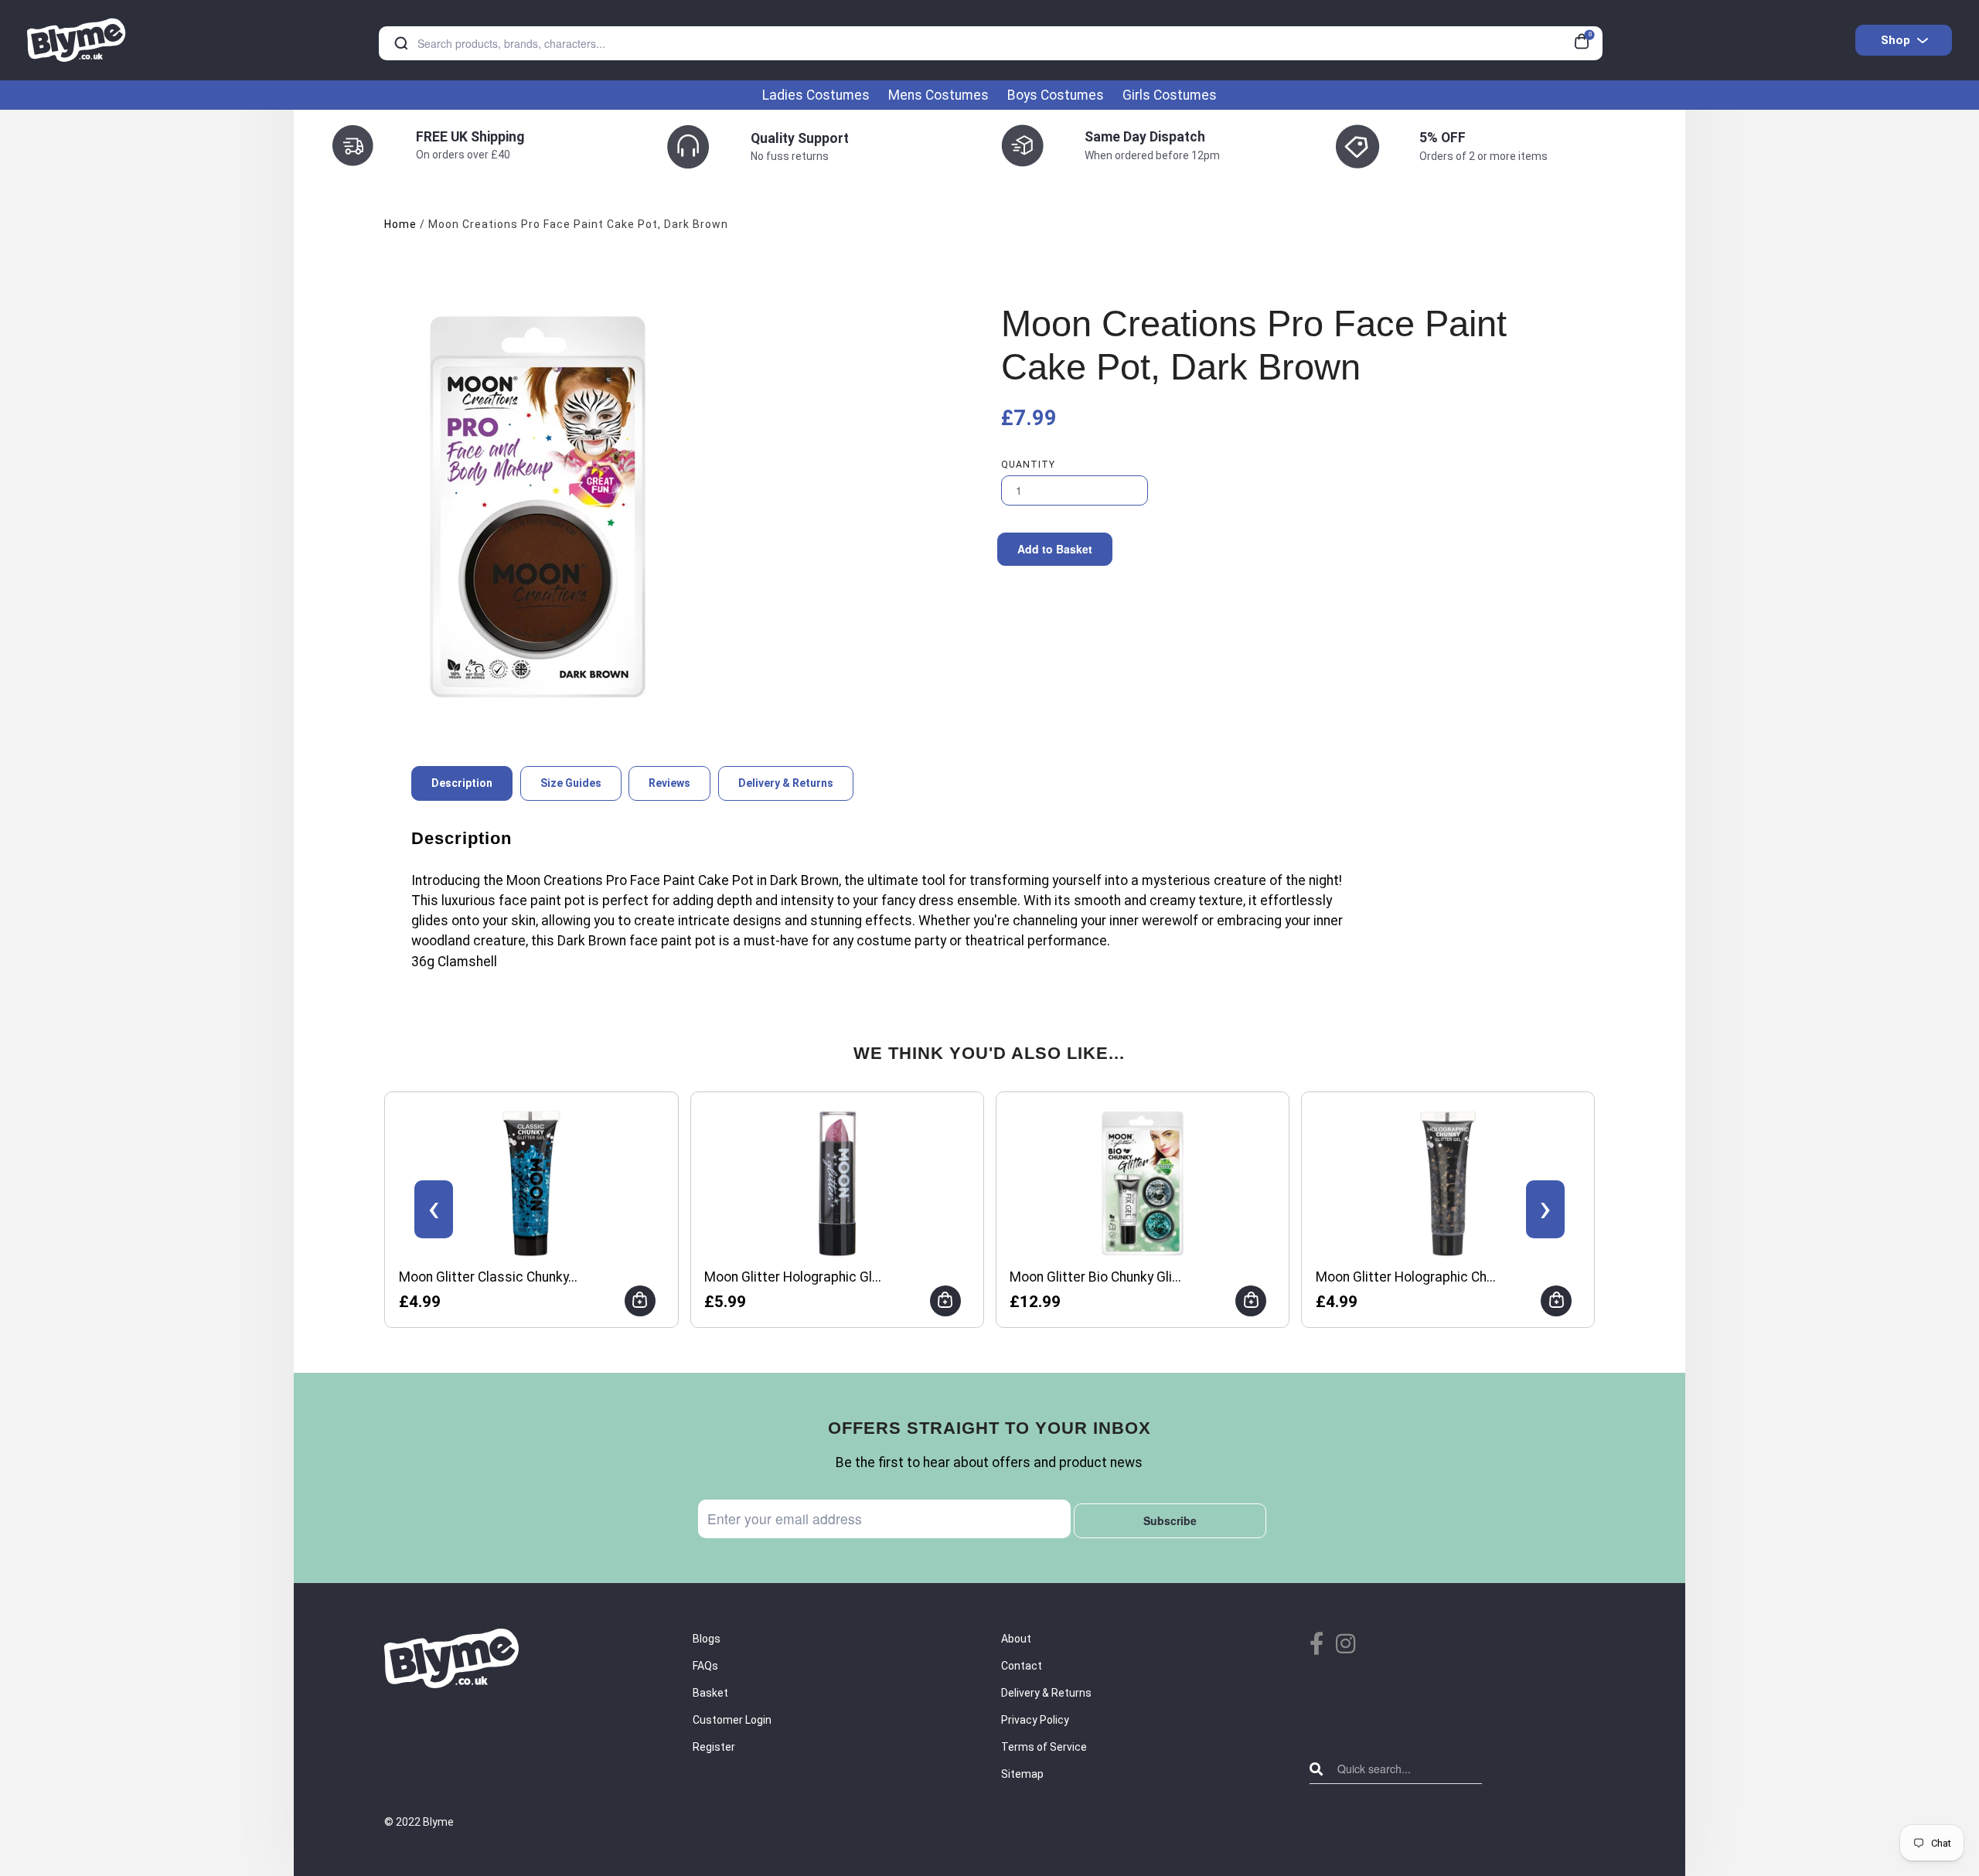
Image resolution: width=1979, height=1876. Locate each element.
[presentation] (434, 1209)
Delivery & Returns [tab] (786, 783)
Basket (710, 1693)
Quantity (1028, 465)
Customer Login (732, 1720)
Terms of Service (1044, 1747)
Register (714, 1747)
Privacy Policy (1035, 1720)
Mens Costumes (938, 95)
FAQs (705, 1666)
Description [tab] (462, 783)
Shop (1896, 40)
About (1016, 1639)
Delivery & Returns (1046, 1693)
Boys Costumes (1056, 95)
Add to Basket (1055, 549)
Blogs (707, 1639)
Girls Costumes (1170, 95)
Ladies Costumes (816, 95)
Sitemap (1022, 1774)
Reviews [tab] (669, 783)
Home (400, 224)
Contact (1022, 1666)
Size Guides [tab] (571, 783)
